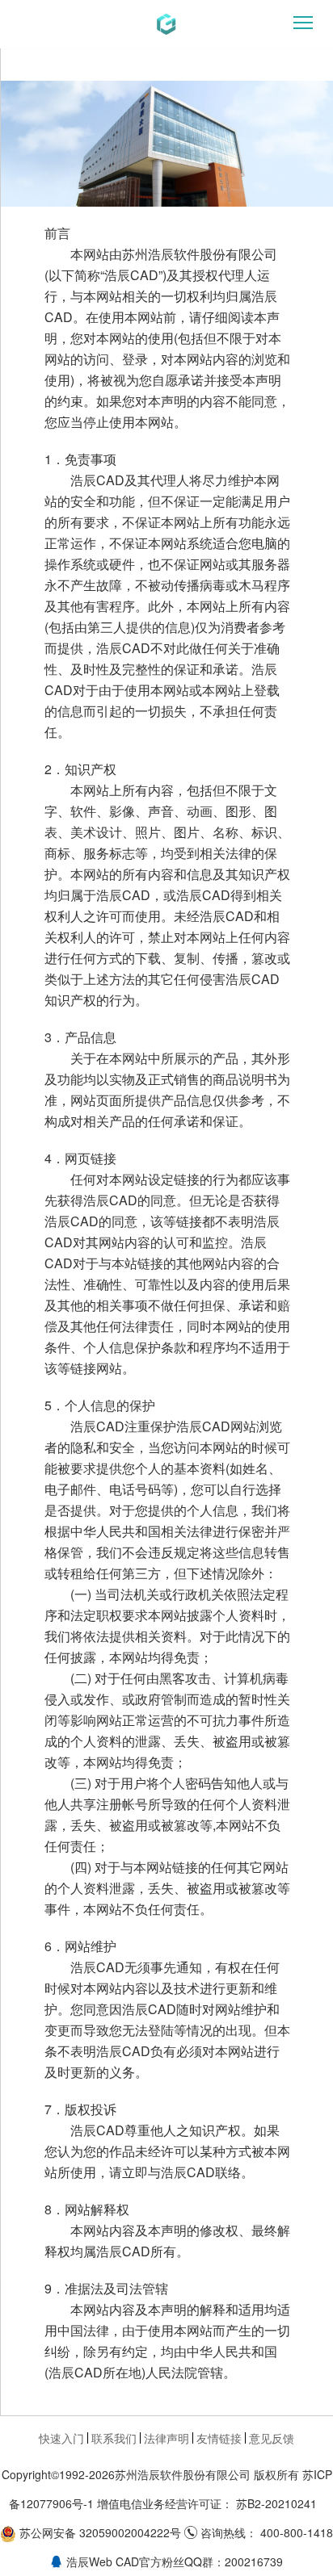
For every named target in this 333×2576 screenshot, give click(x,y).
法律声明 (166, 2438)
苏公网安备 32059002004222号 (100, 2532)
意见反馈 (272, 2438)
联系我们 (114, 2438)
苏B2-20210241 (276, 2503)
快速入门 (61, 2438)
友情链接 (219, 2438)
